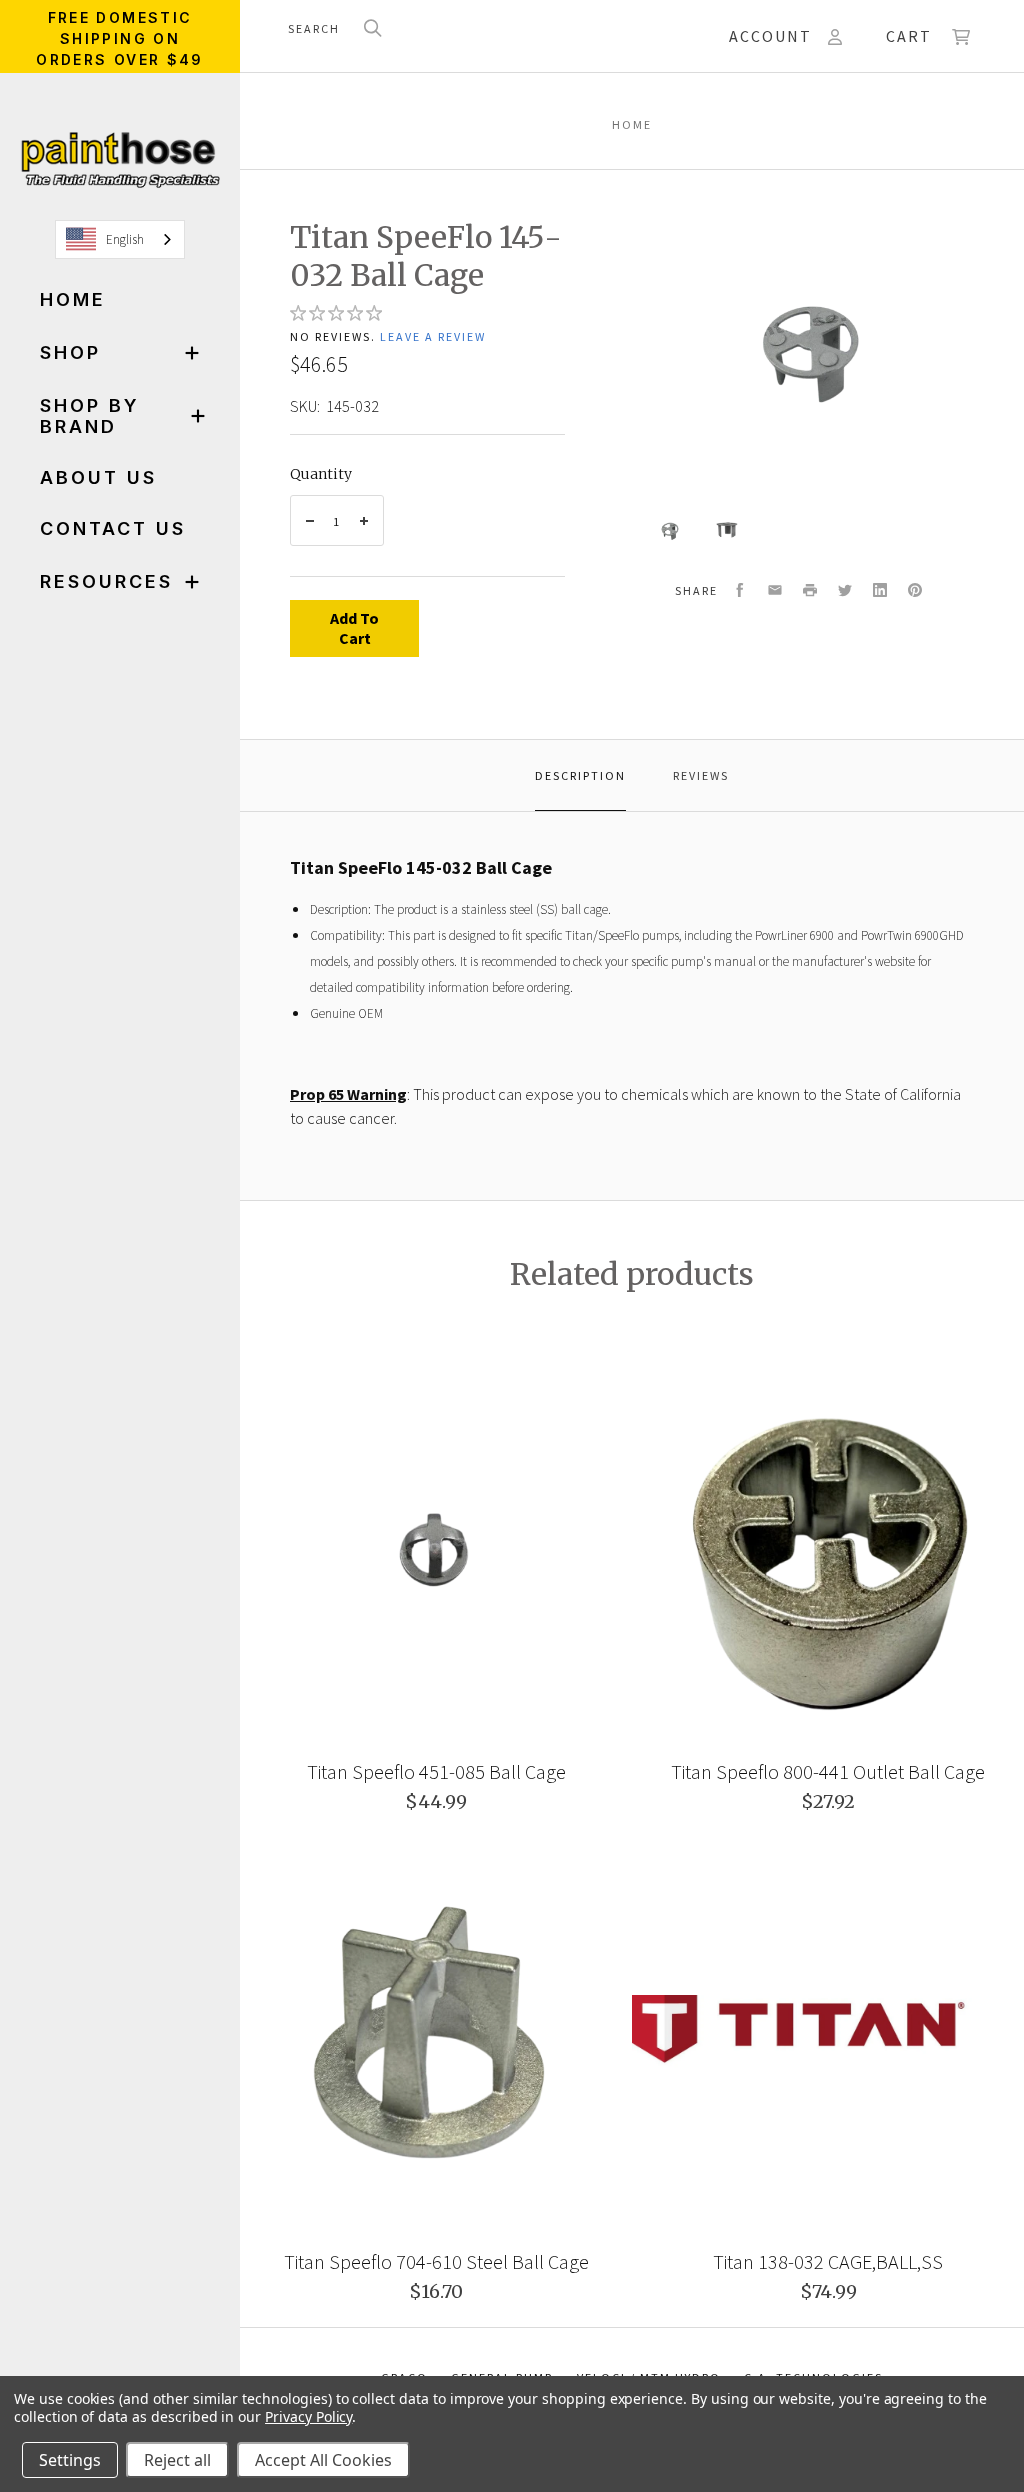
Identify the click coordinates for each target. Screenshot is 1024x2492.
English (125, 239)
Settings (70, 2460)
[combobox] (120, 239)
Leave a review (433, 336)
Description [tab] (580, 775)
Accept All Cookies (323, 2460)
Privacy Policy (308, 2416)
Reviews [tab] (701, 775)
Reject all (177, 2460)
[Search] (373, 29)
